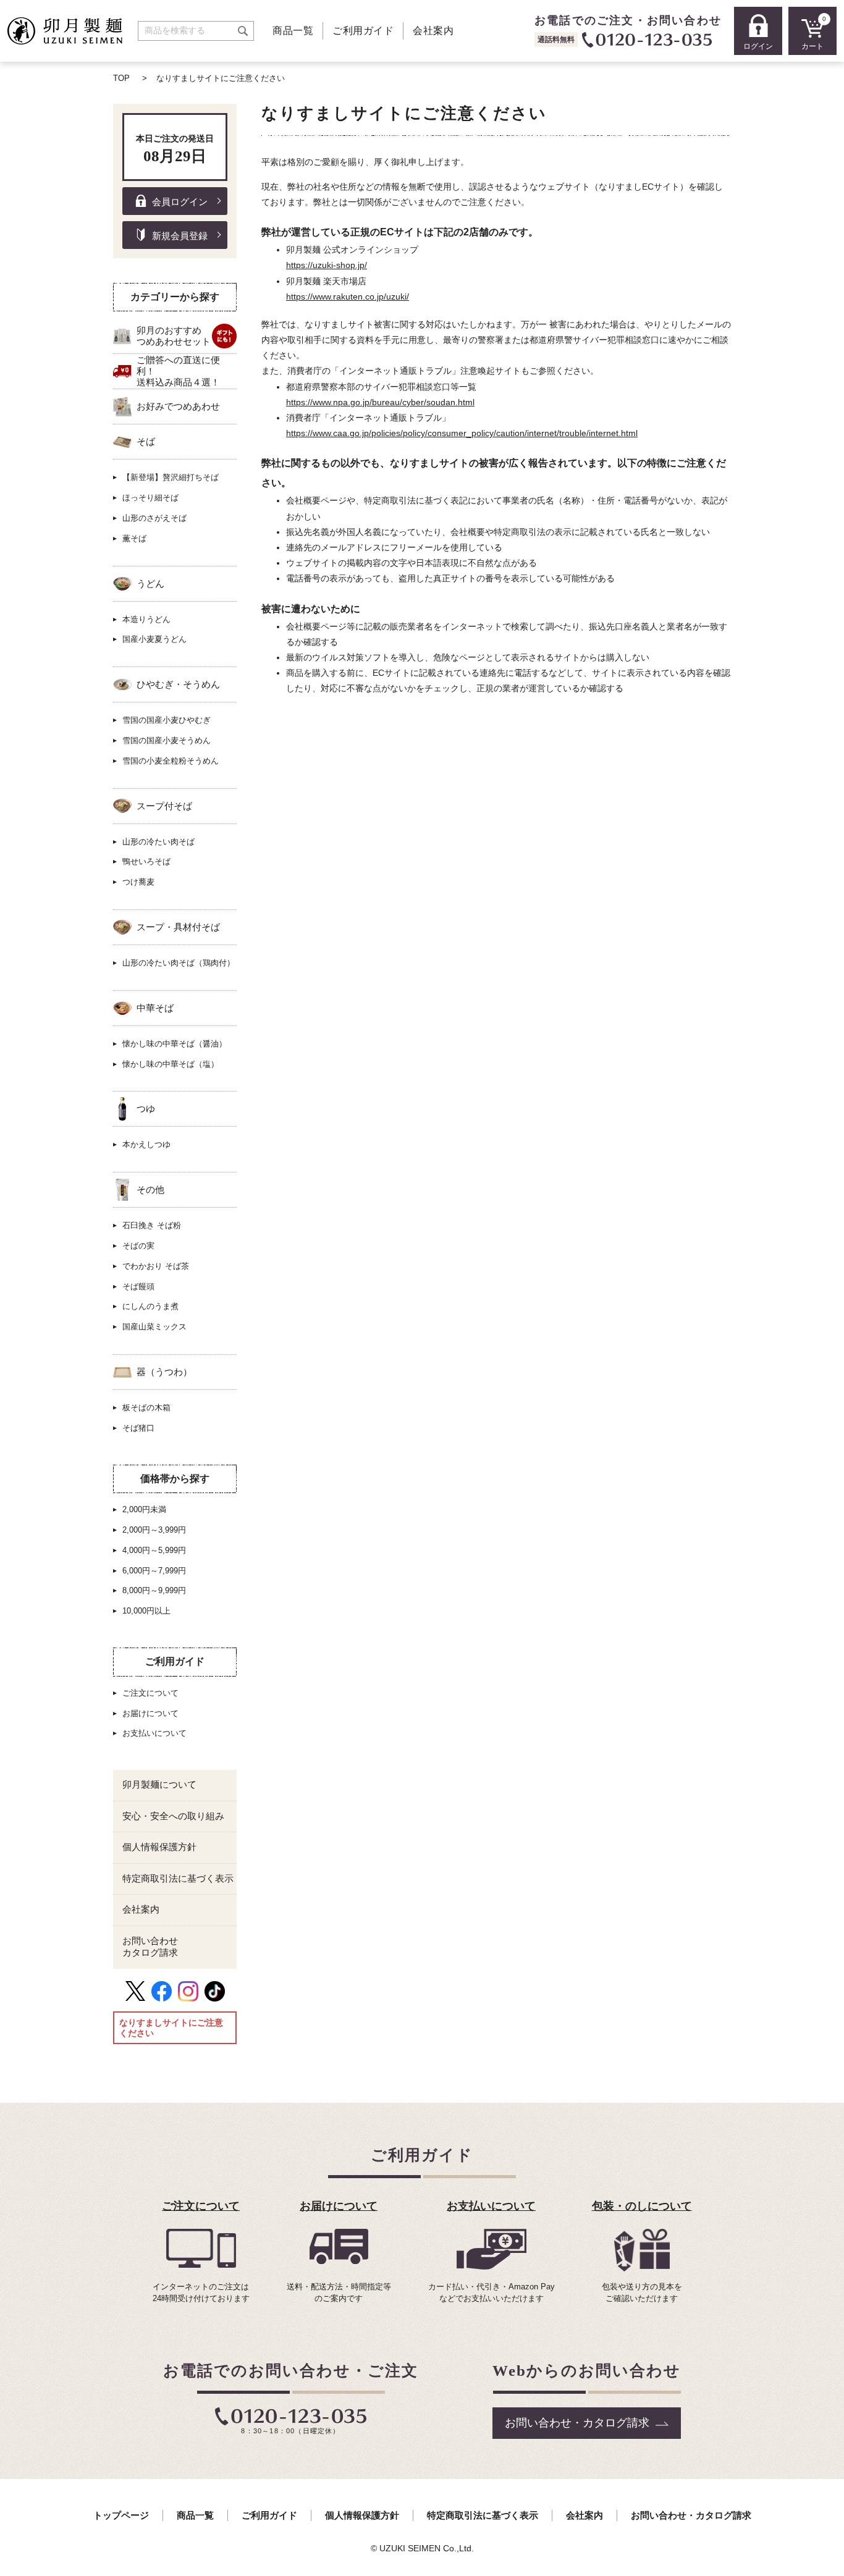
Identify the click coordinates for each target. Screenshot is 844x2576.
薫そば (134, 538)
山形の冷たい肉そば (158, 842)
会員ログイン (180, 202)
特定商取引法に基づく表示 (178, 1879)
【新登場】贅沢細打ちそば (171, 477)
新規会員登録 (180, 236)
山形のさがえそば (154, 518)
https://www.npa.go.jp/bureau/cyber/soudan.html (380, 402)
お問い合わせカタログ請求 (150, 1947)
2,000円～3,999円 (154, 1530)
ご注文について (150, 1693)
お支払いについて (154, 1733)
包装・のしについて (642, 2206)
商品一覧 (293, 31)
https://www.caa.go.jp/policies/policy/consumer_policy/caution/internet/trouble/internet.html (462, 433)
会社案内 (433, 31)
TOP (121, 78)
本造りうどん (146, 619)
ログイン (758, 46)
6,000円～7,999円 (154, 1571)
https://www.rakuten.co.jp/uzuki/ (348, 297)
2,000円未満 (144, 1509)
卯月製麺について (159, 1785)
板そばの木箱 (146, 1408)
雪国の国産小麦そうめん (167, 740)
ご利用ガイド (363, 31)
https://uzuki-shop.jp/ (327, 265)
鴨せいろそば (146, 861)
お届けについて (150, 1713)
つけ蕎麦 (138, 882)
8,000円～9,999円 (154, 1590)
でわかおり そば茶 (156, 1266)
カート (814, 33)
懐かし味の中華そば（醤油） (175, 1044)
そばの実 (138, 1246)
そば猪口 (138, 1428)
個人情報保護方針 (159, 1847)
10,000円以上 (146, 1611)
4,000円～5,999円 (154, 1550)
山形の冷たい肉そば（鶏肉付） (179, 963)
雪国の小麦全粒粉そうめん (171, 761)
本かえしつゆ (146, 1144)
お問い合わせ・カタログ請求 (577, 2423)
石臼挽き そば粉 (152, 1225)
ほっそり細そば (150, 498)
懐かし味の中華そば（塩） (171, 1064)
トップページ (121, 2515)
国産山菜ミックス (154, 1327)
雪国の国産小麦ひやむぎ (167, 720)
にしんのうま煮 (150, 1306)
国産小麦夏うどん (154, 639)
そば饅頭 (138, 1286)
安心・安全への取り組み (173, 1816)
